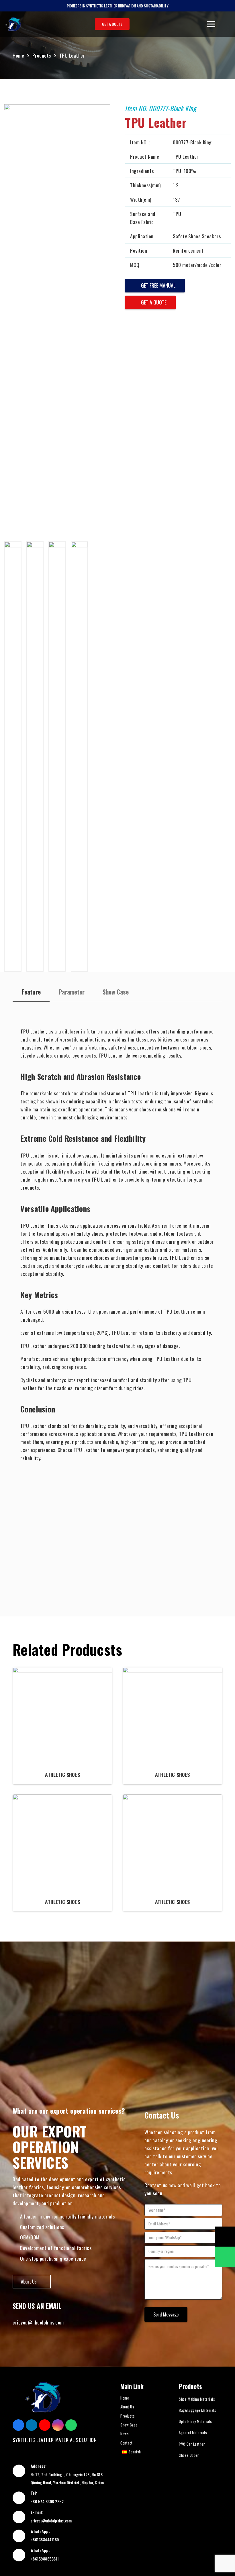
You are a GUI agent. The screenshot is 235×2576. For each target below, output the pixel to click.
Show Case (129, 2425)
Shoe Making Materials (197, 2399)
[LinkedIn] (32, 2425)
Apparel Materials (193, 2432)
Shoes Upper (189, 2455)
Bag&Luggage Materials (197, 2410)
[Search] (226, 24)
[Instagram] (58, 2425)
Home (125, 2398)
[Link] (13, 24)
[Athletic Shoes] (62, 1726)
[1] (13, 757)
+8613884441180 (45, 2539)
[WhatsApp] (71, 2425)
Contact (127, 2443)
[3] (57, 757)
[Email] (225, 2237)
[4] (79, 757)
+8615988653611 (45, 2559)
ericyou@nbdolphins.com (38, 2322)
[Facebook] (18, 2425)
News (125, 2434)
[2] (35, 757)
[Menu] (211, 24)
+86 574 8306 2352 (47, 2501)
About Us (127, 2407)
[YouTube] (45, 2425)
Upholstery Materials (195, 2421)
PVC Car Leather (192, 2444)
